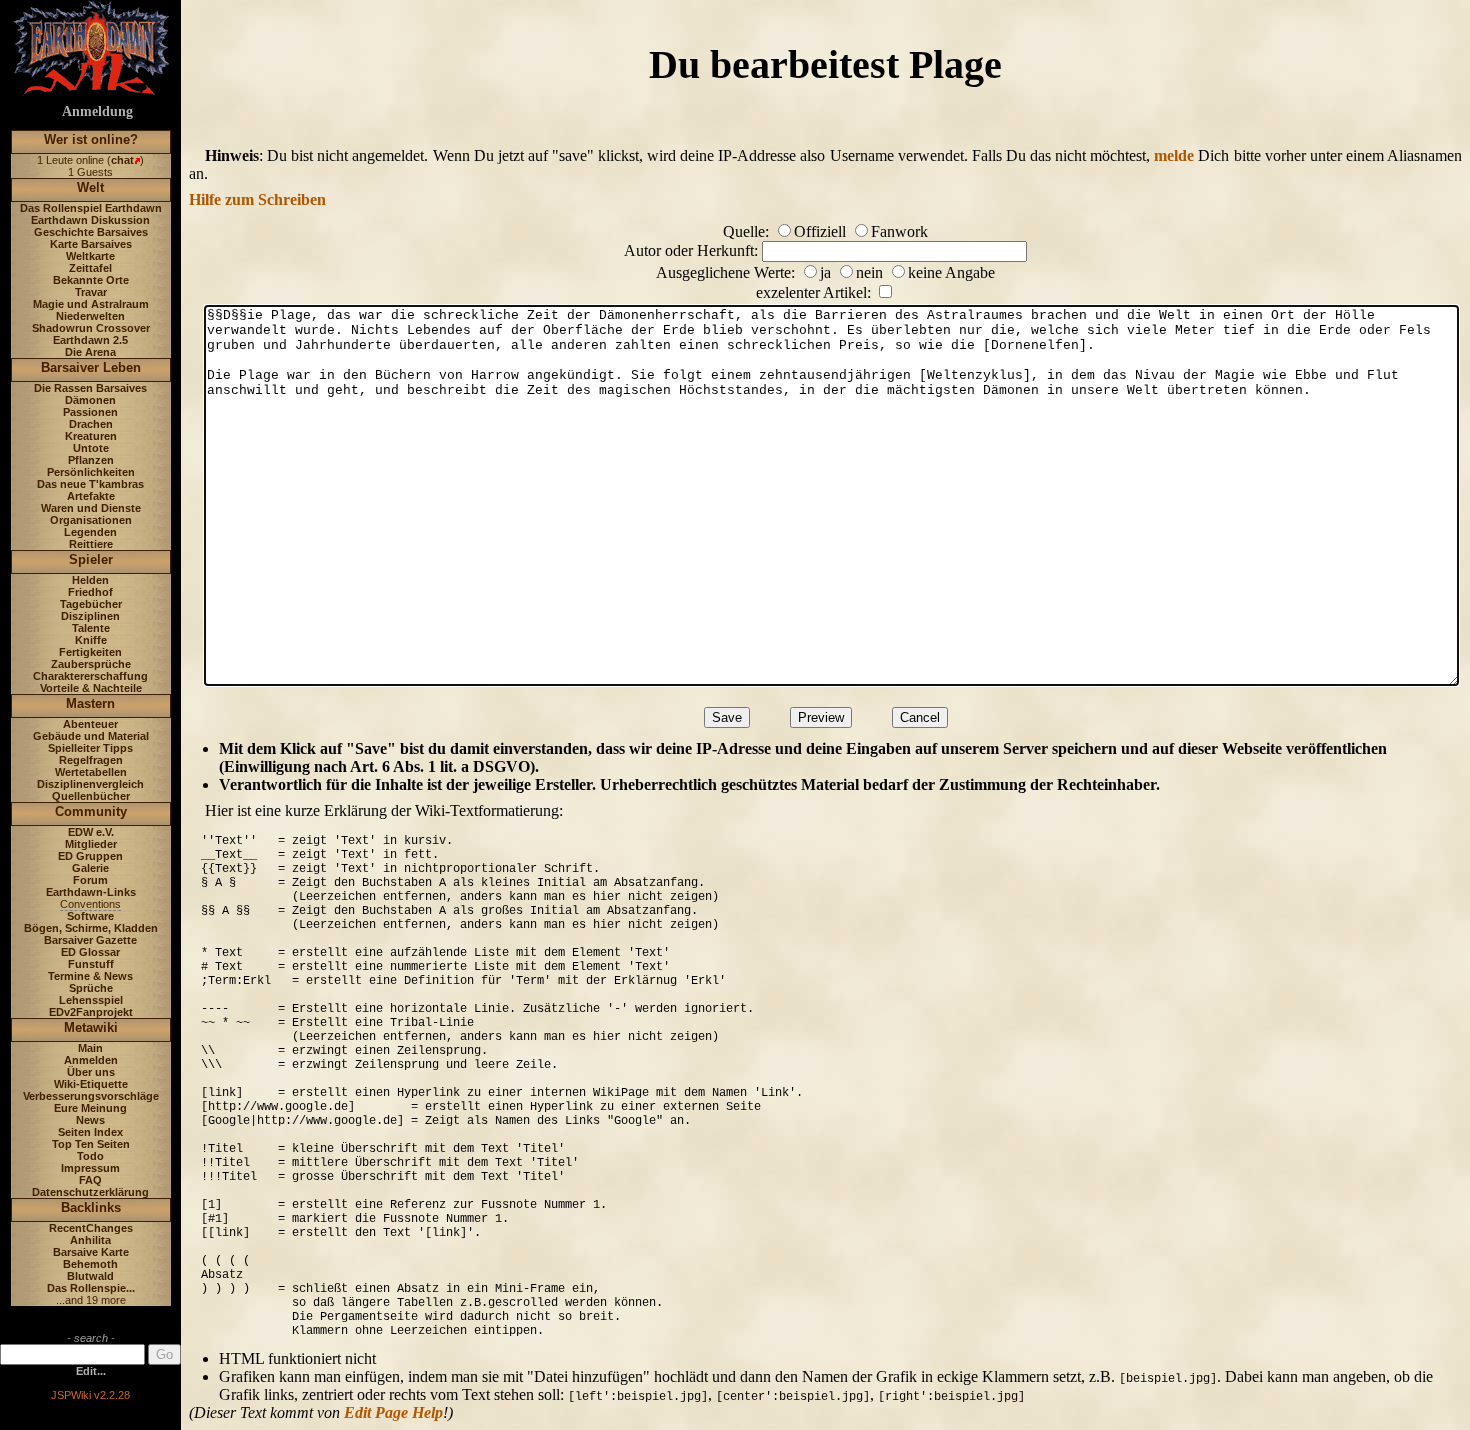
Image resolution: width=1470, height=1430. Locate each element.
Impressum (90, 1168)
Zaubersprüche (91, 664)
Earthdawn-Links (91, 892)
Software (90, 916)
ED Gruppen (90, 856)
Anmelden (91, 1060)
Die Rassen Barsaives (90, 388)
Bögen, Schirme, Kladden (91, 928)
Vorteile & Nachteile (91, 688)
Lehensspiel (91, 1000)
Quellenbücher (91, 796)
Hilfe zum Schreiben (257, 199)
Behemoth (90, 1264)
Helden (90, 580)
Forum (90, 880)
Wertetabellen (91, 772)
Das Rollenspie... (91, 1288)
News (90, 1120)
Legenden (90, 532)
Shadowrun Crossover (91, 328)
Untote (91, 448)
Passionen (90, 412)
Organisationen (91, 520)
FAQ (90, 1180)
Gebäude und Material (91, 736)
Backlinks (91, 1207)
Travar (91, 292)
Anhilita (90, 1240)
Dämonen (90, 400)
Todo (90, 1156)
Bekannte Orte (91, 280)
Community (91, 811)
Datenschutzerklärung (90, 1192)
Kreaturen (91, 436)
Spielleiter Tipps (90, 748)
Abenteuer (90, 724)
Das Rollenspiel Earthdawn (91, 208)
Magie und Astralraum (91, 304)
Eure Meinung (90, 1108)
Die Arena (90, 352)
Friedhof (90, 592)
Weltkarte (90, 256)
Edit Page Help (393, 1412)
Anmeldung (97, 111)
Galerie (90, 868)
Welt (90, 187)
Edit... (91, 1371)
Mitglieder (91, 844)
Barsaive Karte (91, 1252)
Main (90, 1048)
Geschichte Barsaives (91, 232)
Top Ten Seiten (91, 1144)
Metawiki (91, 1027)
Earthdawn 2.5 (90, 340)
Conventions (90, 904)
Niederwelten (90, 316)
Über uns (91, 1072)
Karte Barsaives (91, 244)
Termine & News (90, 976)
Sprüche (91, 988)
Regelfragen (91, 760)
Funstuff (91, 964)
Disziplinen (90, 616)
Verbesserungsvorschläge (91, 1096)
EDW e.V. (91, 832)
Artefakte (91, 496)
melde (1174, 155)
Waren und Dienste (91, 508)
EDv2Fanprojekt (91, 1012)
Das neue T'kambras (90, 484)
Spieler (91, 559)
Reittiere (91, 544)
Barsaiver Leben (91, 367)
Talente (91, 628)
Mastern (90, 703)
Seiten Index (90, 1132)
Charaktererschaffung (90, 676)
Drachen (91, 424)
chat (122, 160)
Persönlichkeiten (91, 472)
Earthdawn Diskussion (90, 220)
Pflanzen (91, 460)
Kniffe (91, 640)
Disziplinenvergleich (90, 784)
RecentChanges (91, 1228)
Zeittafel (90, 268)
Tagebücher (91, 604)
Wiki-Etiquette (91, 1084)
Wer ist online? (91, 139)
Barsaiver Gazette (90, 940)
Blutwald (90, 1276)
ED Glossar (90, 952)
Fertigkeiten (90, 652)
